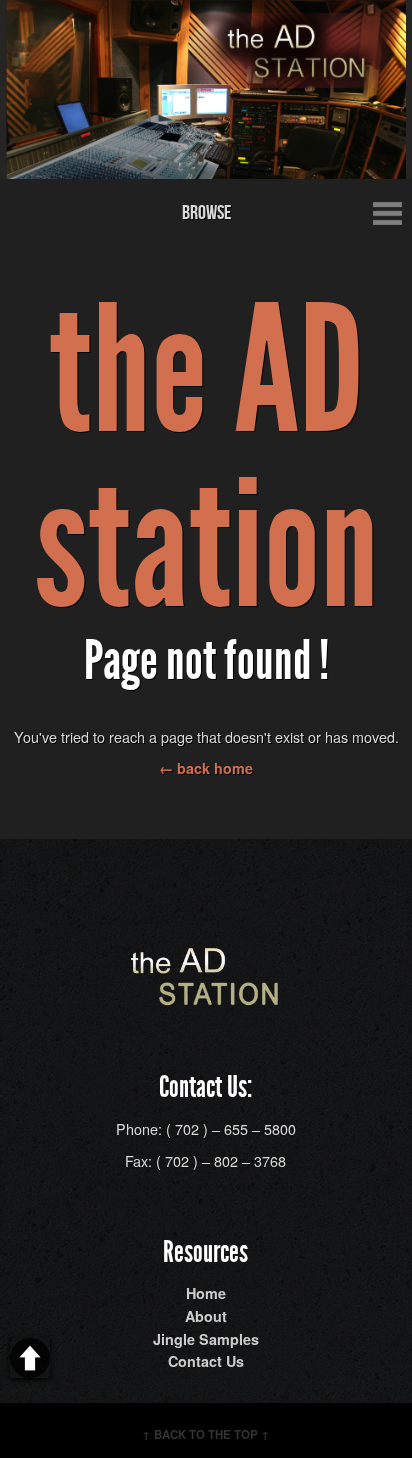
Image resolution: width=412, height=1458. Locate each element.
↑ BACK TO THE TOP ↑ (206, 1434)
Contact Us (206, 1361)
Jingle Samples (206, 1339)
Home (206, 1293)
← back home (206, 768)
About (206, 1316)
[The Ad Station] (206, 995)
